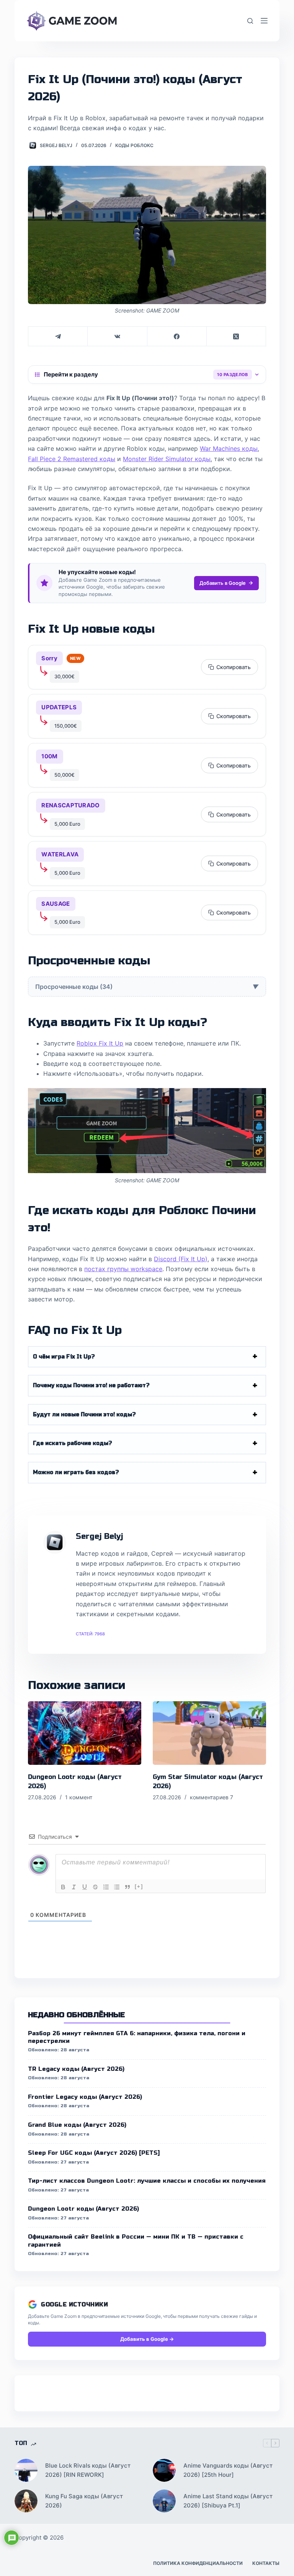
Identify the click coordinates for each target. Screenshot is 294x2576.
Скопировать (234, 667)
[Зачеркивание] (95, 1887)
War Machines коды (229, 448)
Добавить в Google (223, 583)
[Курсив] (74, 1887)
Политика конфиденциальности (198, 2563)
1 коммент (79, 1797)
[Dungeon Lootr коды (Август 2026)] (85, 1733)
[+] (139, 1886)
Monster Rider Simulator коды (167, 459)
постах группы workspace (123, 1269)
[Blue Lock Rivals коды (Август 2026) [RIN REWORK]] (26, 2470)
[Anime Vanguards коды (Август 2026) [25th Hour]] (164, 2470)
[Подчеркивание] (85, 1887)
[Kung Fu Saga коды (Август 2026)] (26, 2501)
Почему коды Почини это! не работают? (91, 1385)
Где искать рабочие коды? (73, 1443)
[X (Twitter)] (236, 336)
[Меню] (264, 21)
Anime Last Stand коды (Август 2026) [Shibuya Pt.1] (228, 2501)
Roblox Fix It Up (100, 1043)
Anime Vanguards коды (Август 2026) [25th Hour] (228, 2470)
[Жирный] (63, 1887)
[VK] (117, 336)
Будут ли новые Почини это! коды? (84, 1415)
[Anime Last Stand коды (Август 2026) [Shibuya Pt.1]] (164, 2501)
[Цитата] (127, 1887)
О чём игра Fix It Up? (64, 1357)
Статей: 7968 (90, 1634)
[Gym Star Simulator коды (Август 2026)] (209, 1733)
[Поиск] (250, 21)
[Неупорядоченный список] (117, 1887)
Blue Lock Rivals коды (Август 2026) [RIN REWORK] (88, 2470)
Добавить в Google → (147, 2339)
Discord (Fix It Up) (181, 1259)
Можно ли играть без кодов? (76, 1472)
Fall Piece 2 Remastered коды (72, 459)
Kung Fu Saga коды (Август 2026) (84, 2501)
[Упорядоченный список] (106, 1887)
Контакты (266, 2563)
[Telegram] (58, 336)
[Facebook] (177, 336)
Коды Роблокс (134, 145)
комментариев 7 (212, 1797)
